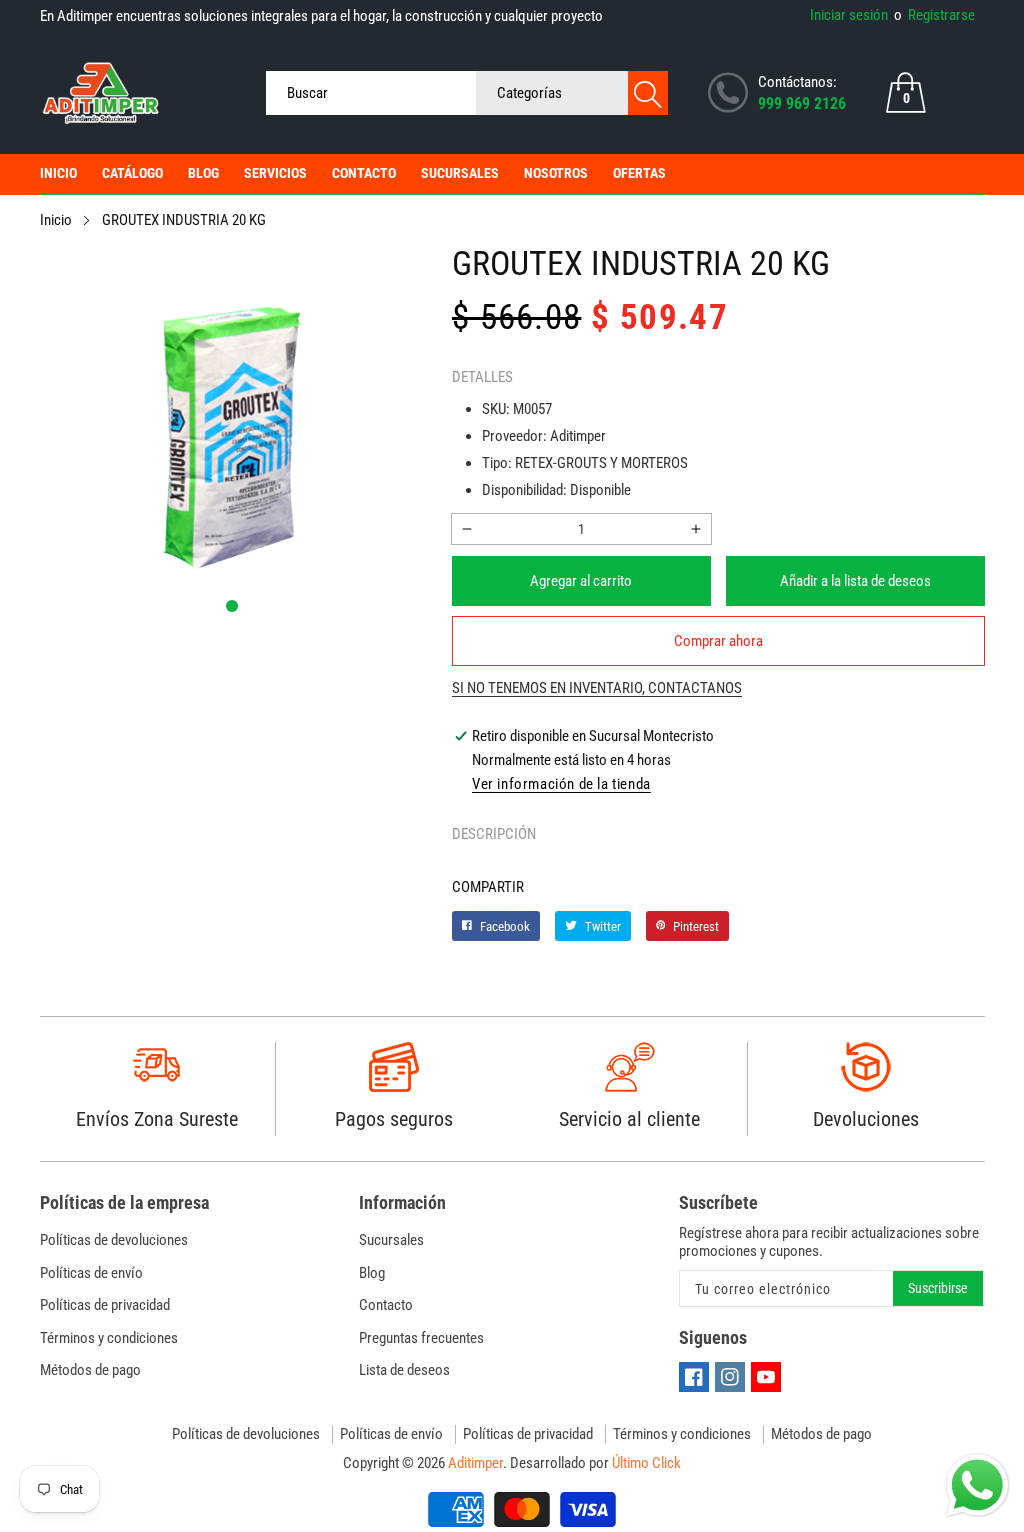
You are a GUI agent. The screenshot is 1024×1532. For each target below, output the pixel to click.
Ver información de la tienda (561, 784)
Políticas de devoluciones (114, 1240)
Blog (203, 173)
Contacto (364, 173)
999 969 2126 (802, 103)
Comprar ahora (718, 641)
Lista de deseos (404, 1370)
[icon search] (648, 93)
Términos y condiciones (109, 1338)
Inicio (58, 173)
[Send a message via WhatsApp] (977, 1485)
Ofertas (639, 173)
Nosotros (556, 173)
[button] (232, 606)
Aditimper (475, 1463)
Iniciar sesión (849, 15)
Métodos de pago (90, 1370)
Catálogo (132, 173)
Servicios (275, 173)
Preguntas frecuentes (421, 1338)
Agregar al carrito (581, 581)
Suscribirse (938, 1288)
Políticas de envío (91, 1273)
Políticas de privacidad (105, 1305)
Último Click (646, 1463)
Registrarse (934, 15)
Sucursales (460, 173)
